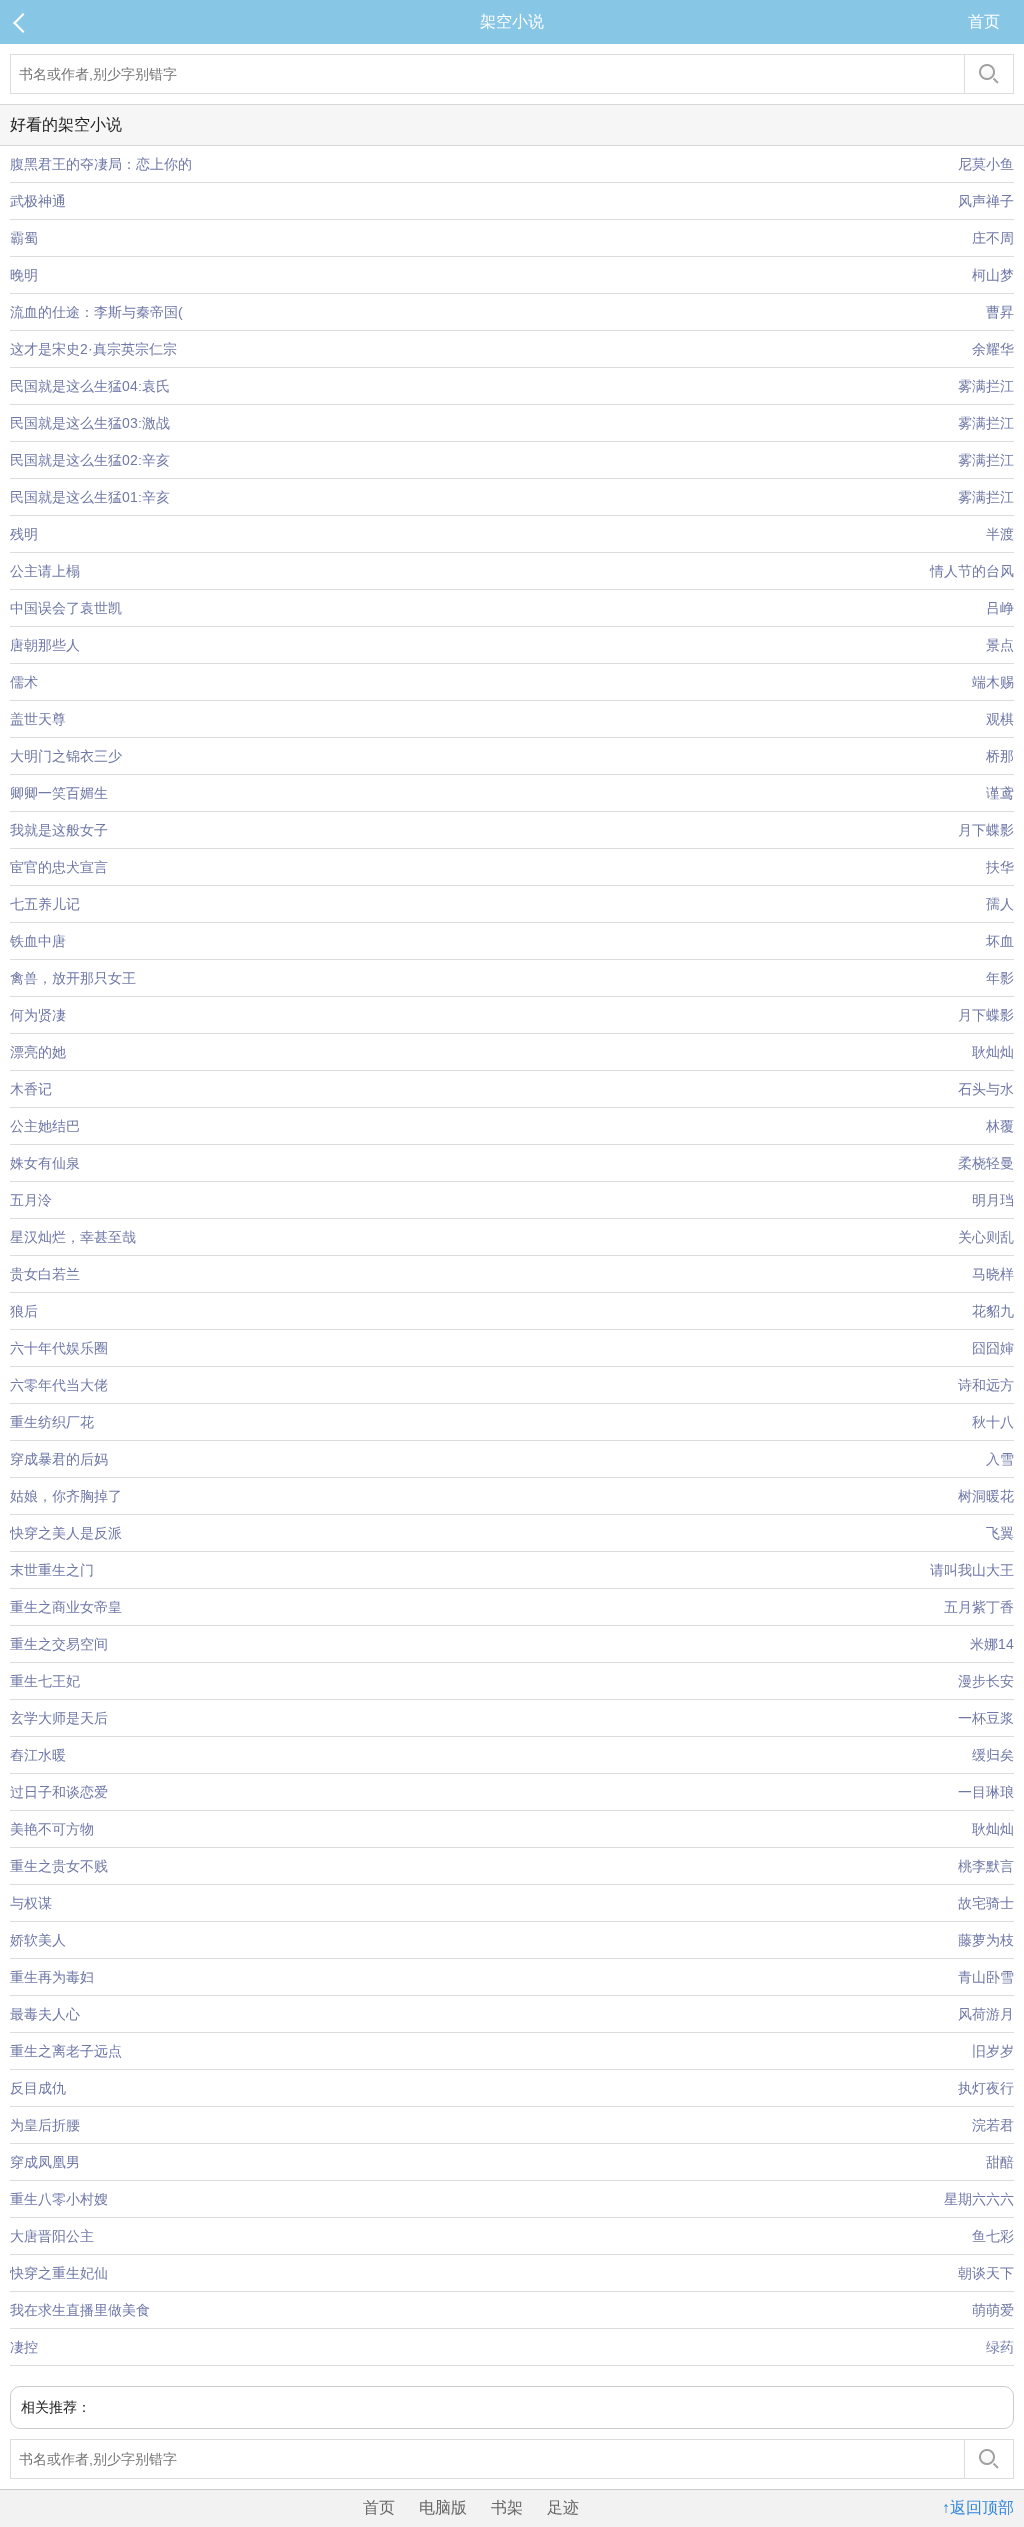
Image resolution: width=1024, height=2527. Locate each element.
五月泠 (31, 1200)
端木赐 (993, 682)
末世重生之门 (52, 1570)
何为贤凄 (38, 1015)
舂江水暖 (38, 1755)
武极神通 (38, 201)
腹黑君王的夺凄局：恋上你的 (101, 164)
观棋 (1000, 719)
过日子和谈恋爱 (59, 1792)
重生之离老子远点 (66, 2051)
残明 (24, 534)
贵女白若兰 (45, 1274)
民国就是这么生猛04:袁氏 (90, 386)
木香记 (31, 1089)
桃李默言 (986, 1866)
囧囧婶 (993, 1348)
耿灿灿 (993, 1052)
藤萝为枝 (986, 1940)
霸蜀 (24, 238)
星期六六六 (979, 2199)
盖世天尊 (38, 719)
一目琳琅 (986, 1792)
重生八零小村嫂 (59, 2199)
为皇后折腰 (45, 2125)
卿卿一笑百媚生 (59, 793)
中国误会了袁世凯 (66, 608)
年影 (1000, 978)
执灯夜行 (986, 2088)
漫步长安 (986, 1681)
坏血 (1000, 941)
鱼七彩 (993, 2236)
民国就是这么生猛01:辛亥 (90, 497)
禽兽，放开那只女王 (73, 978)
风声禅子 (986, 201)
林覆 (1000, 1126)
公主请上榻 (45, 571)
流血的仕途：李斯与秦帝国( (96, 312)
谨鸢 (1000, 793)
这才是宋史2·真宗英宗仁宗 (93, 349)
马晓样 (993, 1274)
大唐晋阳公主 (52, 2236)
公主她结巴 (45, 1126)
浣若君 (993, 2125)
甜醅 (1000, 2162)
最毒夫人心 (45, 2014)
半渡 (1000, 534)
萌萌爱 (993, 2310)
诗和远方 (986, 1385)
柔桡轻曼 (986, 1163)
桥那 (1000, 756)
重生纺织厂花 (52, 1422)
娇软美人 (38, 1940)
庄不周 (993, 238)
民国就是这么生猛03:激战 (90, 423)
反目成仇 (38, 2088)
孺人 (1000, 904)
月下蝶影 (986, 830)
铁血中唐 (38, 941)
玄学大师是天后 (59, 1718)
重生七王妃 (45, 1681)
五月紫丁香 (979, 1607)
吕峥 (1000, 608)
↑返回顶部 (978, 2507)
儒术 (24, 682)
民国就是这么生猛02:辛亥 (90, 460)
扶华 (1000, 867)
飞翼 (1000, 1533)
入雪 (1000, 1459)
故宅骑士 (986, 1903)
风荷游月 (986, 2014)
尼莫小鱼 (986, 164)
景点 (1000, 645)
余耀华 (993, 349)
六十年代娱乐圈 (59, 1348)
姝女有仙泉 (45, 1163)
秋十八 (993, 1422)
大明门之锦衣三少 (66, 756)
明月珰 (993, 1200)
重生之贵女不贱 (59, 1866)
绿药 (1000, 2347)
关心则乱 (986, 1237)
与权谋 (31, 1903)
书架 (507, 2507)
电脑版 (443, 2507)
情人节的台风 (972, 571)
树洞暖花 (986, 1496)
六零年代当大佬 (59, 1385)
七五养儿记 (45, 904)
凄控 (24, 2347)
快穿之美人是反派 (66, 1533)
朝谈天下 (986, 2273)
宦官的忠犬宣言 (59, 867)
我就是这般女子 (59, 830)
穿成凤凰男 (45, 2162)
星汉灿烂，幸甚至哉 (73, 1237)
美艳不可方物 (52, 1829)
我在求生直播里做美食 (80, 2310)
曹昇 (1000, 312)
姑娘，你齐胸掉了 (66, 1496)
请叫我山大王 (972, 1570)
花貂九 (993, 1311)
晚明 (24, 275)
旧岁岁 (993, 2051)
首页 (984, 21)
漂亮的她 (38, 1052)
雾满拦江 (986, 386)
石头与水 (986, 1089)
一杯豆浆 (986, 1718)
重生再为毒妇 (52, 1977)
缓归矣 (993, 1755)
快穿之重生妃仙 (59, 2273)
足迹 (563, 2507)
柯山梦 (993, 275)
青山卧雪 (986, 1977)
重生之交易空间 (59, 1644)
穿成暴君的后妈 (59, 1459)
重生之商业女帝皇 (66, 1607)
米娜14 (992, 1644)
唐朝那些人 (45, 645)
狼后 (24, 1311)
